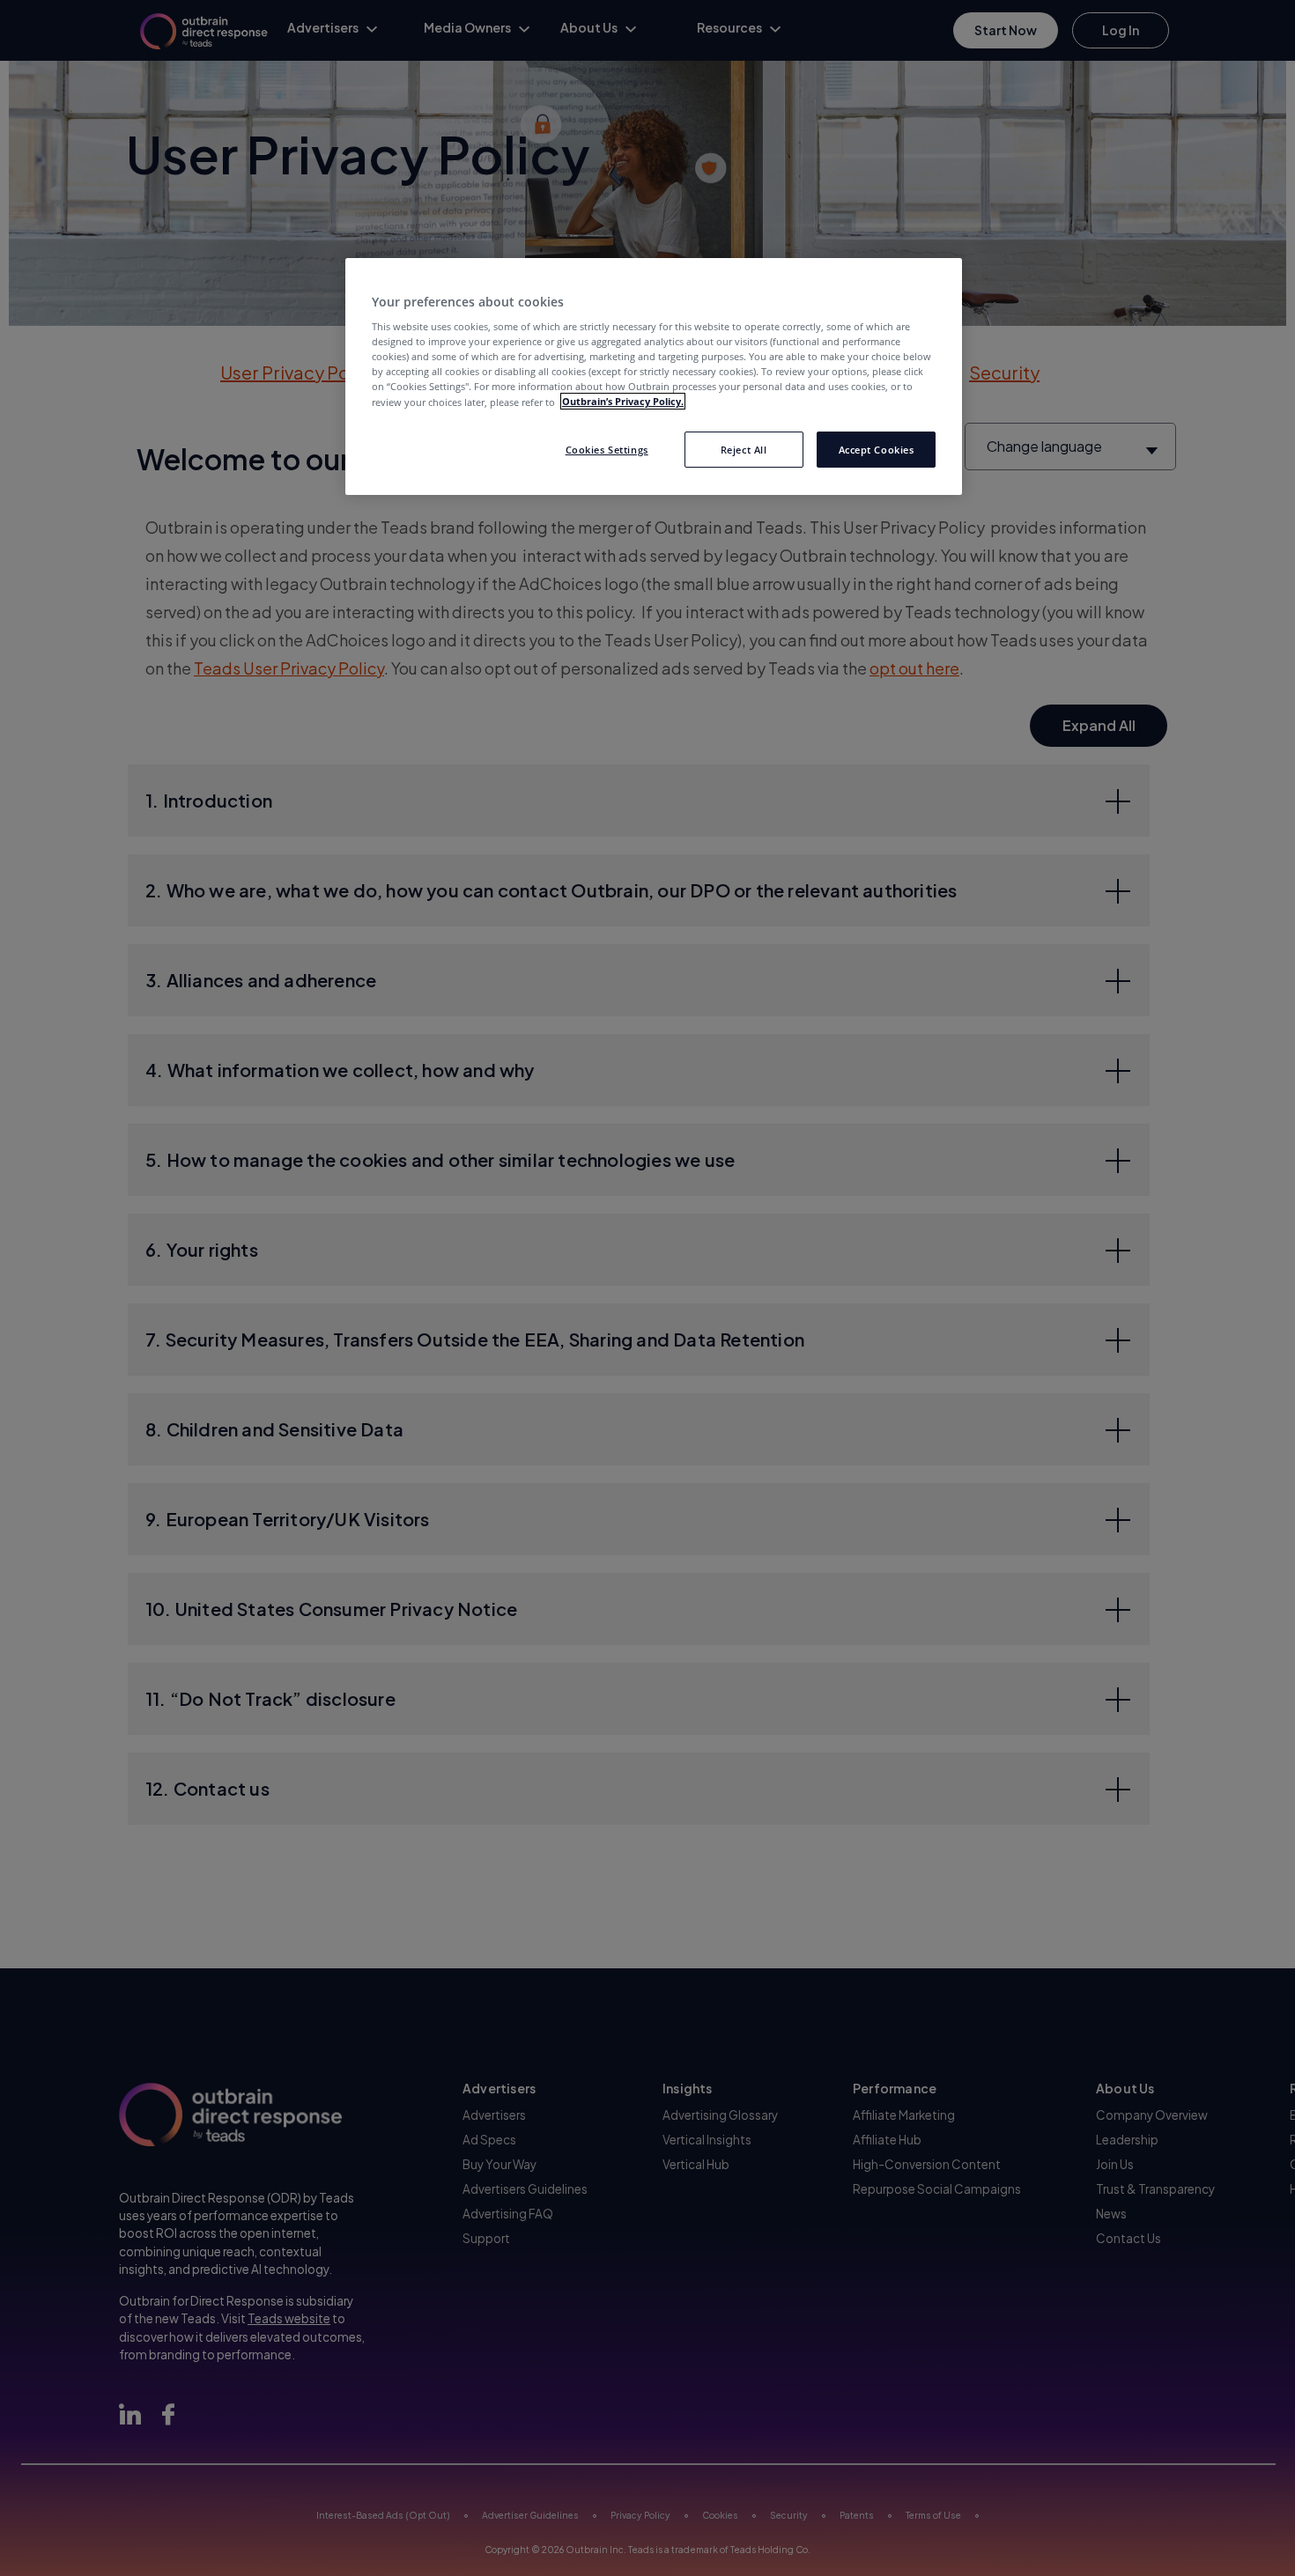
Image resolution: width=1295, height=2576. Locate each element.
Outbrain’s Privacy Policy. (623, 401)
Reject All (744, 449)
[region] (654, 377)
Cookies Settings (607, 449)
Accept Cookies (877, 449)
